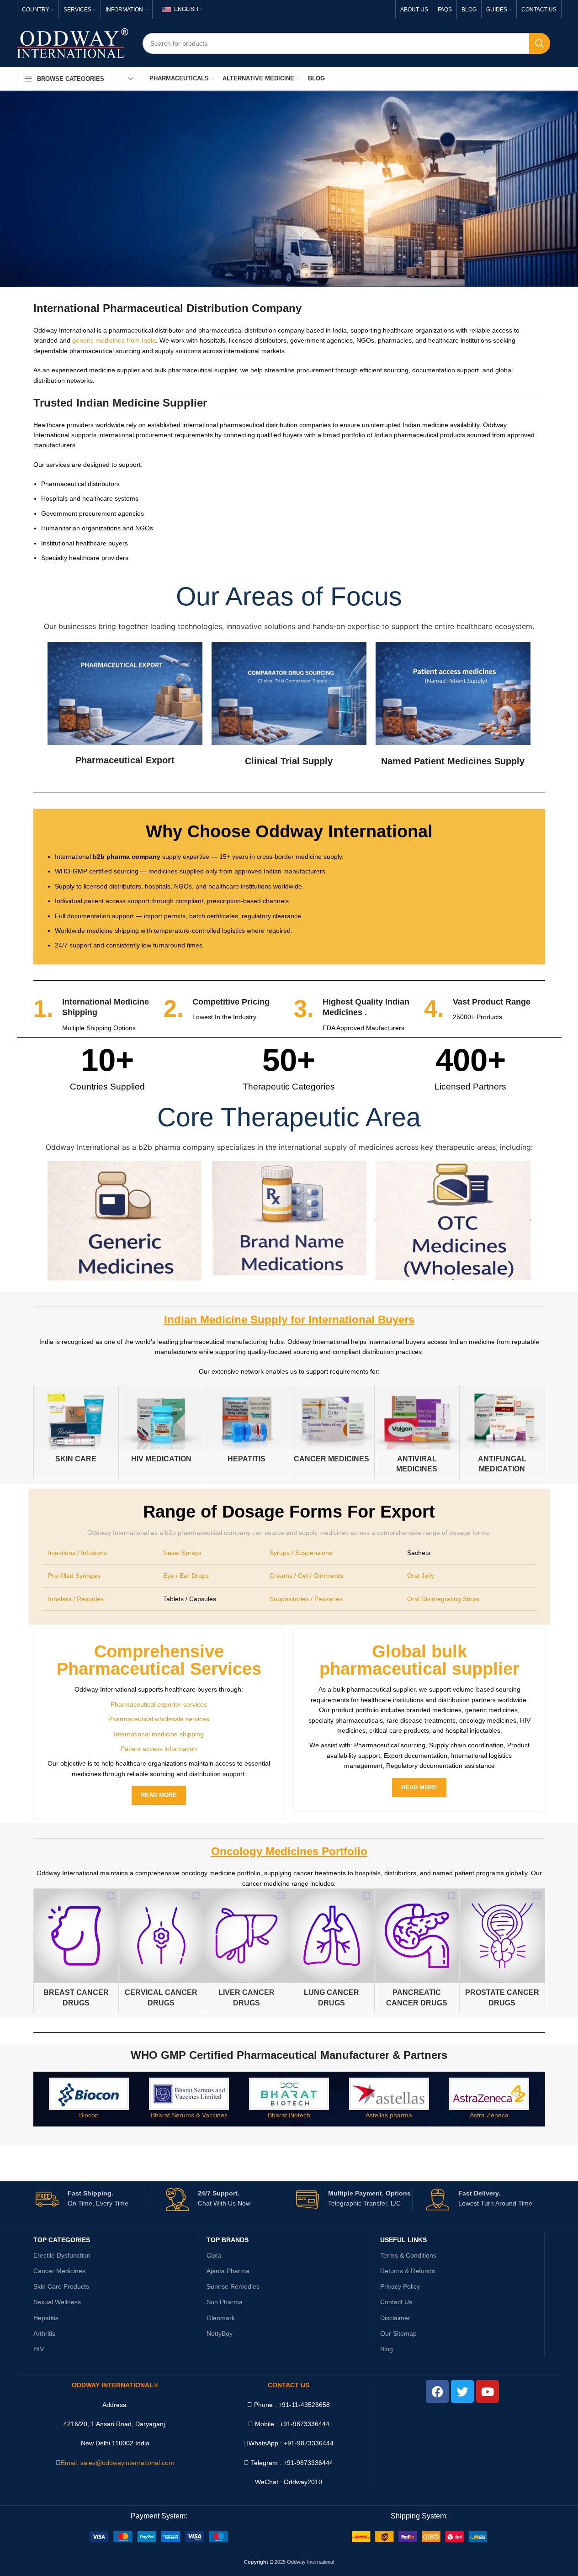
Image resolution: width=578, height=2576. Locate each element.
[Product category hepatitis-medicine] (247, 1427)
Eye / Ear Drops (186, 1576)
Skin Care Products (61, 2286)
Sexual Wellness (57, 2302)
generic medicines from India (114, 340)
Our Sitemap (398, 2333)
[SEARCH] (540, 43)
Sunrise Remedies (233, 2286)
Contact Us (396, 2302)
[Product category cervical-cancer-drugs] (161, 1951)
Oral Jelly (421, 1576)
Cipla (214, 2255)
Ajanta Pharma (228, 2271)
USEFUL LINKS (403, 2240)
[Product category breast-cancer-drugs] (76, 1951)
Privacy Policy (400, 2286)
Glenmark (221, 2318)
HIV (39, 2349)
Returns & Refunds (408, 2271)
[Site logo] (73, 42)
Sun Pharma (225, 2302)
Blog (387, 2349)
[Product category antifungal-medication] (502, 1432)
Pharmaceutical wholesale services (159, 1719)
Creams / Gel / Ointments (306, 1576)
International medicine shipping (159, 1734)
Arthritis (44, 2333)
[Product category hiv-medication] (161, 1427)
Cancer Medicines (59, 2271)
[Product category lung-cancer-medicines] (332, 1951)
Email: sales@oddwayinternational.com (117, 2463)
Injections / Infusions (77, 1553)
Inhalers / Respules (76, 1599)
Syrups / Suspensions (301, 1553)
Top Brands (228, 2240)
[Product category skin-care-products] (76, 1427)
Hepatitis (46, 2318)
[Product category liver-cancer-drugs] (247, 1951)
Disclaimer (395, 2318)
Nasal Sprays (182, 1553)
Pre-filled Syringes (74, 1576)
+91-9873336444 (309, 2443)
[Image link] (159, 2536)
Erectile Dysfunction (62, 2255)
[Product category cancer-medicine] (332, 1427)
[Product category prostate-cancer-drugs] (502, 1951)
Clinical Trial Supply (289, 761)
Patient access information (159, 1749)
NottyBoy (220, 2333)
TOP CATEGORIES (62, 2240)
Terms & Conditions (408, 2255)
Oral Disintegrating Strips (443, 1599)
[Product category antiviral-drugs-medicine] (417, 1432)
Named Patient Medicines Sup (446, 761)
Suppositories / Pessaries (306, 1599)
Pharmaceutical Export (125, 760)
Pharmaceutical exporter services (159, 1704)
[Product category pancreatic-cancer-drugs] (417, 1951)
